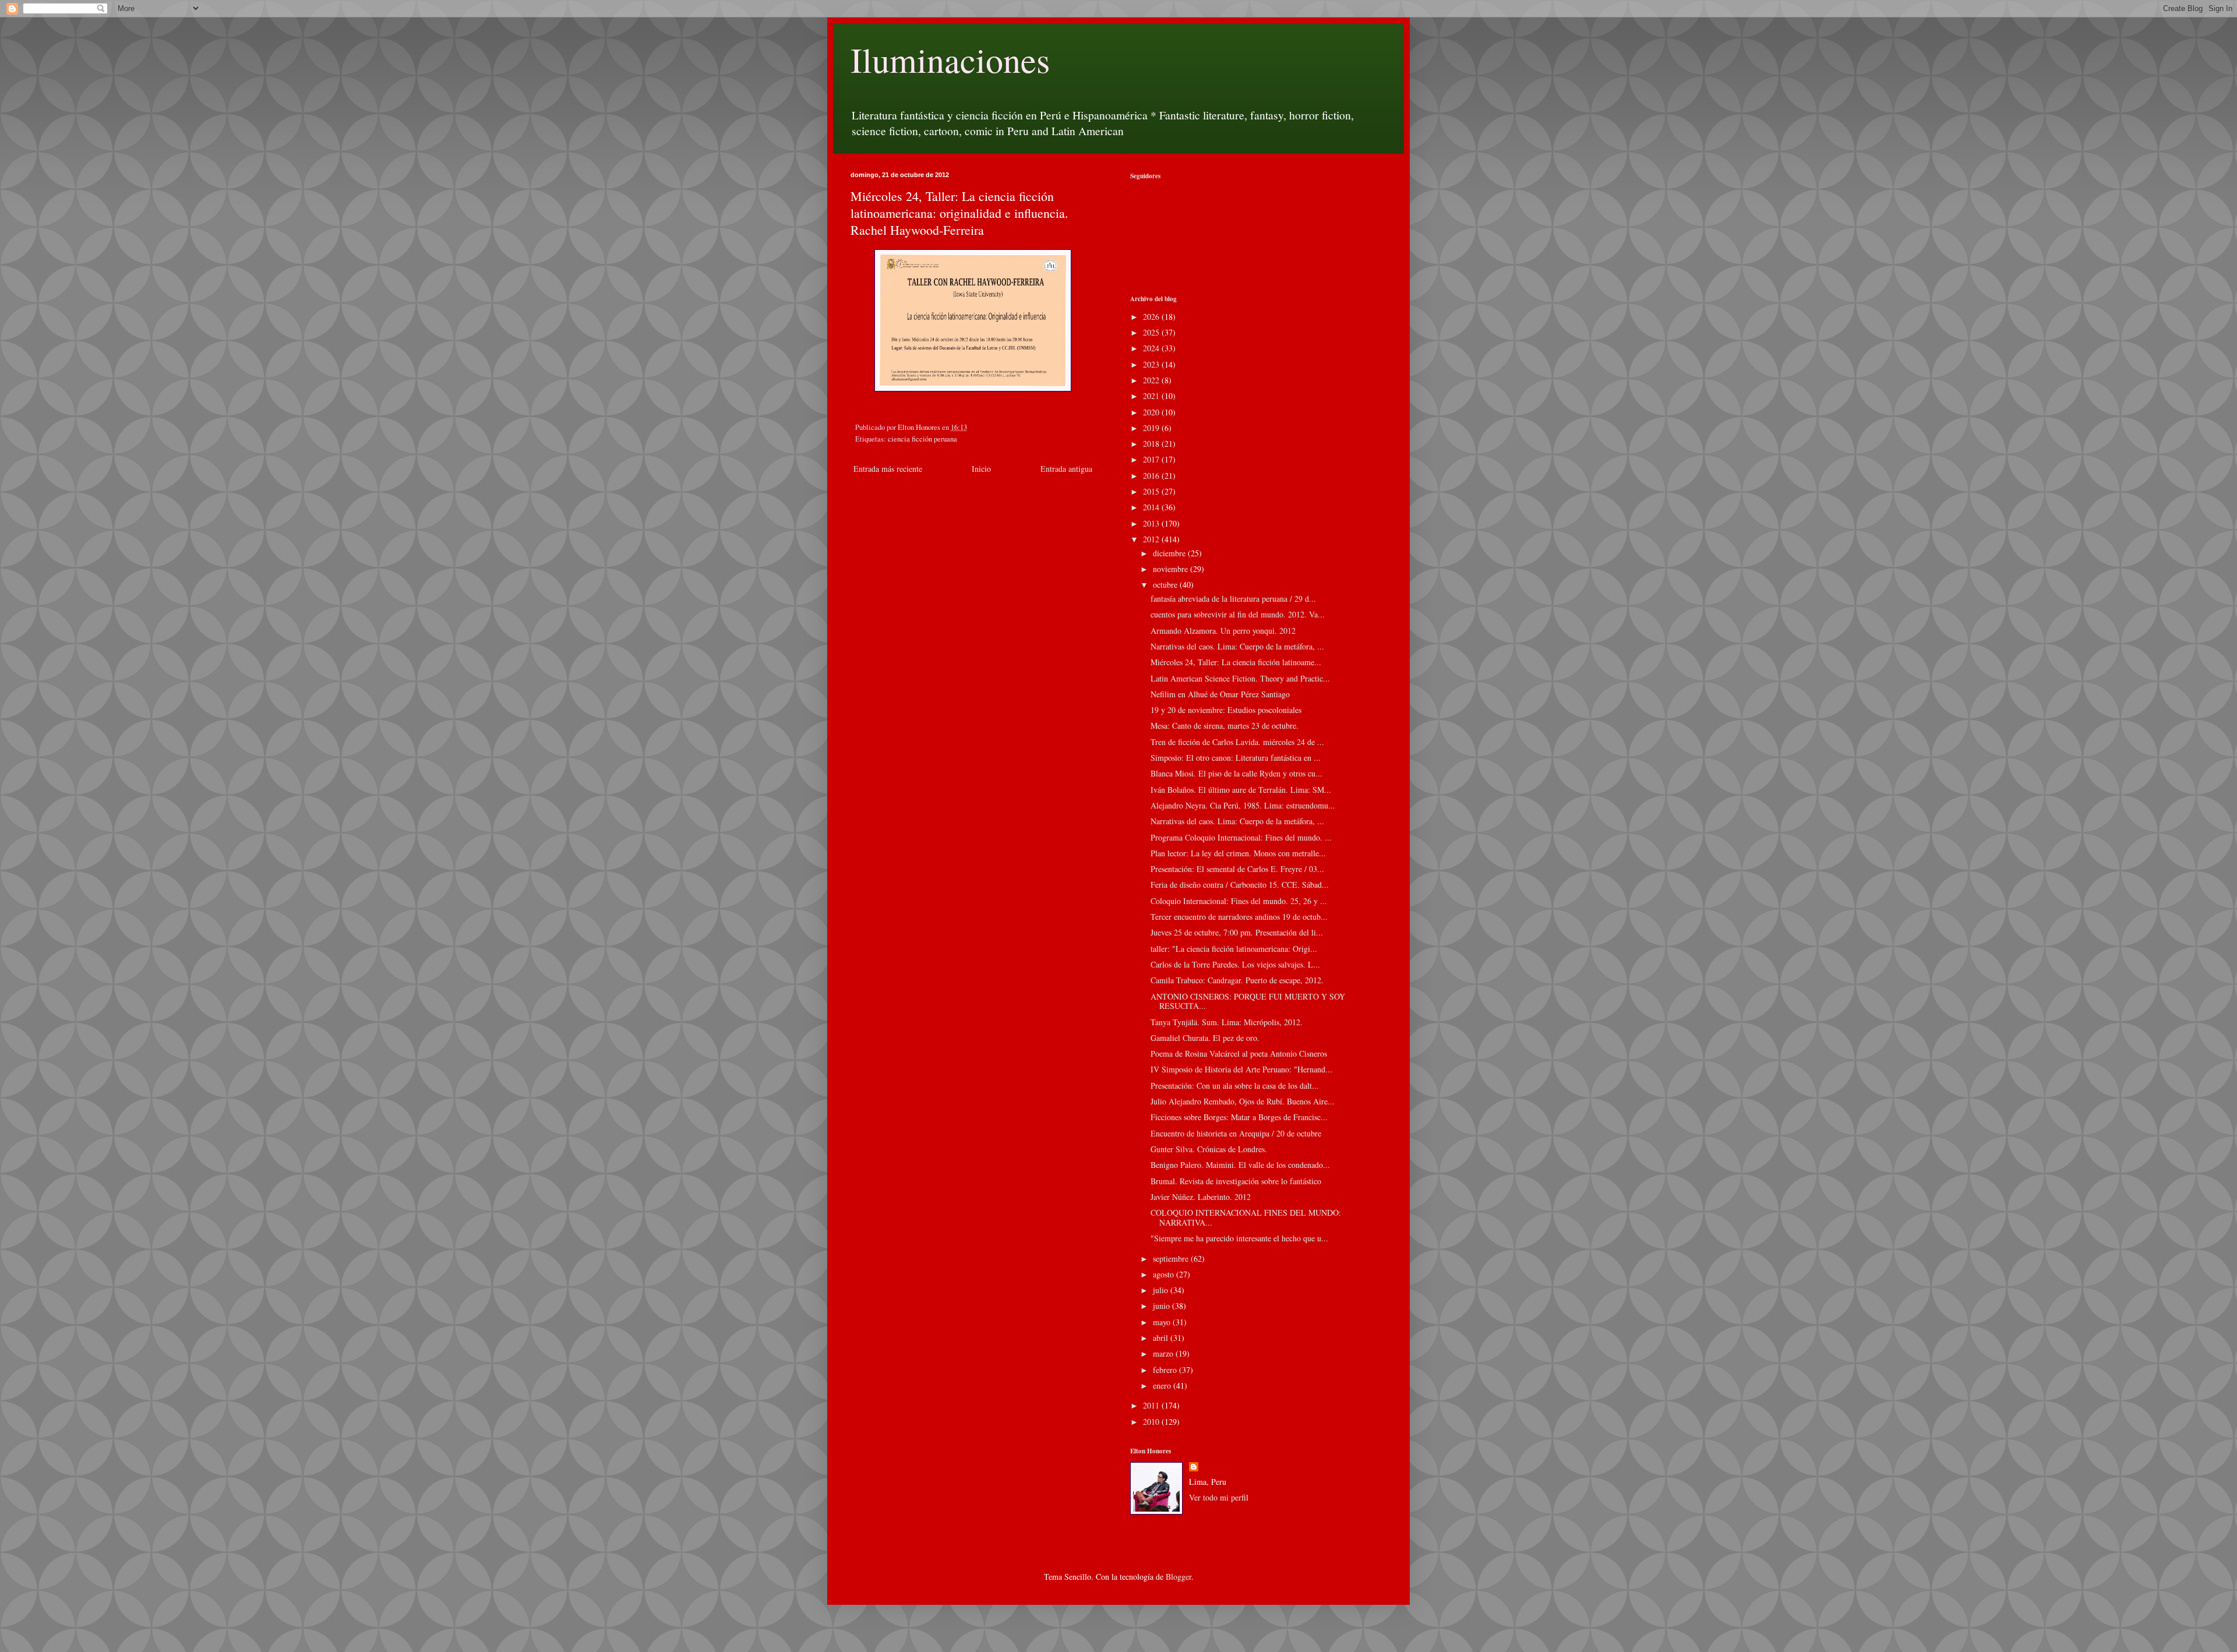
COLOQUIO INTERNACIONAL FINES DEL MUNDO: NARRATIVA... (1246, 1217)
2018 (1152, 444)
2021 (1152, 396)
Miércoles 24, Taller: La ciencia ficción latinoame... (1236, 662)
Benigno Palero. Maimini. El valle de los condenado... (1240, 1165)
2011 (1152, 1405)
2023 (1152, 364)
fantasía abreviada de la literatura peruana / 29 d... (1233, 599)
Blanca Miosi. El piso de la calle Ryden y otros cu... (1236, 773)
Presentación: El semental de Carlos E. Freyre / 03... (1237, 869)
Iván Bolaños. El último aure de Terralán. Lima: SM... (1241, 790)
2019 (1152, 428)
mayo (1163, 1322)
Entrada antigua (1066, 469)
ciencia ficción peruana (922, 439)
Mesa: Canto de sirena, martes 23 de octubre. (1225, 726)
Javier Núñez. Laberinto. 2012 (1201, 1197)
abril (1162, 1338)
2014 (1152, 507)
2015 (1152, 491)
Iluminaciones (950, 59)
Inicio (981, 469)
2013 (1152, 523)
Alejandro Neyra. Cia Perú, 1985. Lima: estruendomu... (1243, 805)
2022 (1152, 380)
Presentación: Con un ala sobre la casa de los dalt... (1235, 1086)
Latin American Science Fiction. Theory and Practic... (1240, 678)
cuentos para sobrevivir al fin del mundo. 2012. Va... (1238, 614)
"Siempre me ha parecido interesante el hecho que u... (1239, 1238)
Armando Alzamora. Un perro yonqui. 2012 (1223, 631)
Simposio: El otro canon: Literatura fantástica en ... (1236, 758)
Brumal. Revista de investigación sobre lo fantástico (1236, 1181)
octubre (1166, 585)
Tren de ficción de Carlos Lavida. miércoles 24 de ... (1237, 742)
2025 (1152, 332)
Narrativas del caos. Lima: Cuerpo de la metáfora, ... (1237, 646)
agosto (1165, 1274)
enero (1163, 1386)
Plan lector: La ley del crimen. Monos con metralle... (1238, 853)
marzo (1164, 1353)
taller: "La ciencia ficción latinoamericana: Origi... (1234, 949)
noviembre (1172, 569)
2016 (1152, 476)
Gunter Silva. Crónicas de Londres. (1209, 1149)
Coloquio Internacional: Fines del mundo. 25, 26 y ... (1239, 901)
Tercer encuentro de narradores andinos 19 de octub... (1239, 917)
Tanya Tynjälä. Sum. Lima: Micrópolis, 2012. (1227, 1022)
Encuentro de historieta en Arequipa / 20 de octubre (1236, 1133)
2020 (1152, 412)
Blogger (1179, 1577)
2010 (1152, 1422)
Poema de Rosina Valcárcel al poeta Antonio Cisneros (1239, 1053)
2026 (1152, 317)
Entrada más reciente (888, 469)
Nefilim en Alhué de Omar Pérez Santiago (1220, 694)
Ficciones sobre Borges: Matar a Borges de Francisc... (1239, 1117)
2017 (1152, 459)
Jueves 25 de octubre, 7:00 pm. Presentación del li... (1237, 932)
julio (1162, 1290)
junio (1162, 1306)
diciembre (1170, 553)
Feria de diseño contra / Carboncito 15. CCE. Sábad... (1240, 885)
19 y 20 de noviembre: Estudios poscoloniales (1226, 710)
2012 (1152, 539)
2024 (1152, 348)
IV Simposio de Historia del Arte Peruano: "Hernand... (1241, 1069)
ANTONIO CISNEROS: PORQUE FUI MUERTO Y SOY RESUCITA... (1248, 1001)
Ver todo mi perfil (1219, 1497)
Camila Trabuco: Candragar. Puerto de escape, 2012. (1237, 980)
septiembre (1172, 1259)
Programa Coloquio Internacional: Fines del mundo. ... (1241, 837)
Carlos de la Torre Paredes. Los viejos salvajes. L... (1235, 964)
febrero (1166, 1370)
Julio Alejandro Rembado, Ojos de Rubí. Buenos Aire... (1243, 1101)
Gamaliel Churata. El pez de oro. (1205, 1038)
